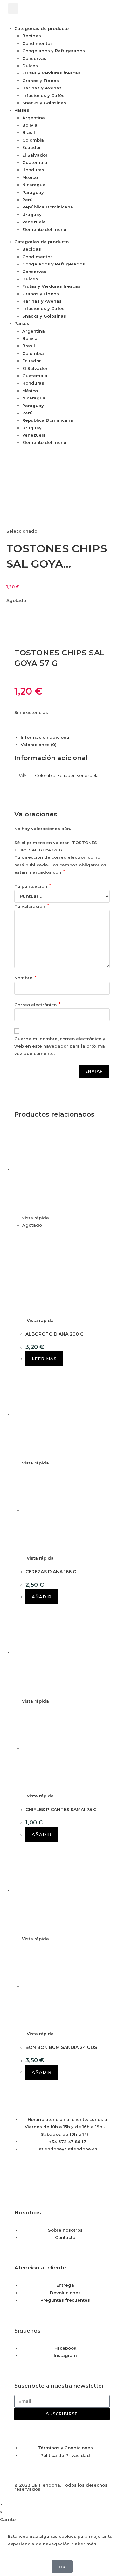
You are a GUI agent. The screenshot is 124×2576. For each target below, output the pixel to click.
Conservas (34, 58)
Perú (28, 200)
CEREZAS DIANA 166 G (51, 1572)
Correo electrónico (37, 1005)
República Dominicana (48, 207)
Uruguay (32, 215)
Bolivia (30, 125)
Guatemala (35, 162)
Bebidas (32, 36)
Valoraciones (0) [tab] (39, 745)
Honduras (33, 170)
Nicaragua (34, 185)
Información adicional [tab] (46, 737)
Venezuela (34, 222)
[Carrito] (16, 520)
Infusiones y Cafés (43, 95)
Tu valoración (32, 906)
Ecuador (32, 147)
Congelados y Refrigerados (54, 51)
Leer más (44, 1359)
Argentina (34, 118)
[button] (13, 8)
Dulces (30, 66)
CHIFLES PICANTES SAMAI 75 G (61, 1810)
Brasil (29, 132)
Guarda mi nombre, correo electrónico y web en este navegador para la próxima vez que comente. (60, 1046)
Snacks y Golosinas (44, 103)
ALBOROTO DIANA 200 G (55, 1334)
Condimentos (38, 43)
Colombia (33, 140)
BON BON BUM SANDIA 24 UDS (61, 2047)
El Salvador (35, 155)
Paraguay (33, 192)
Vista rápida (35, 1218)
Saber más (84, 2544)
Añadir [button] (42, 1597)
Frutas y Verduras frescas (51, 73)
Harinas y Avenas (42, 88)
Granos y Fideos (41, 81)
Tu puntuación (33, 886)
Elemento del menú (44, 229)
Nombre (25, 978)
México (30, 177)
